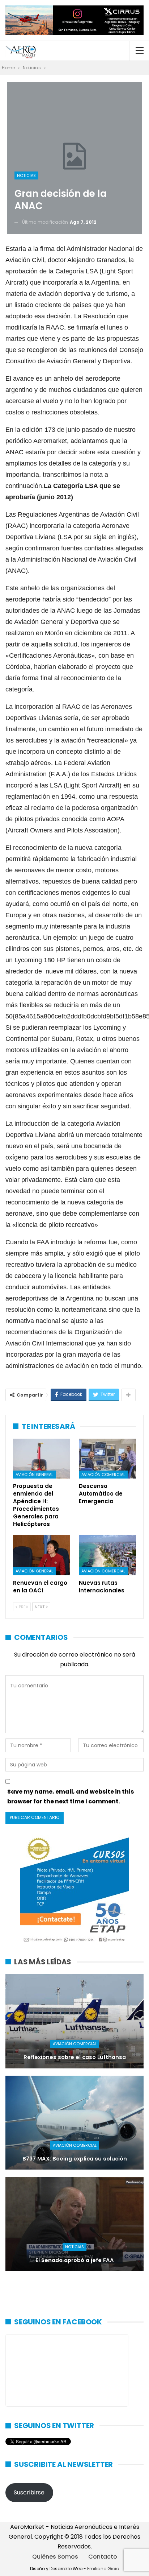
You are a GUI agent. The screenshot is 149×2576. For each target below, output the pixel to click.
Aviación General (34, 1475)
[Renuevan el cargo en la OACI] (42, 1555)
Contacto (103, 2557)
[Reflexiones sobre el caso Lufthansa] (74, 2021)
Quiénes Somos (55, 2557)
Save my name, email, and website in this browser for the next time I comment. (71, 1796)
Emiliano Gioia (103, 2569)
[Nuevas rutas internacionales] (107, 1555)
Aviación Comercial (103, 1475)
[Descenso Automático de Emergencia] (107, 1459)
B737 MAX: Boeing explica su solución (75, 2159)
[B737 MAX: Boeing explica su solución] (74, 2123)
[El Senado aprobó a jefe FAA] (74, 2224)
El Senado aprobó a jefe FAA (75, 2260)
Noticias (26, 175)
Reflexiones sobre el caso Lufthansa (75, 2057)
